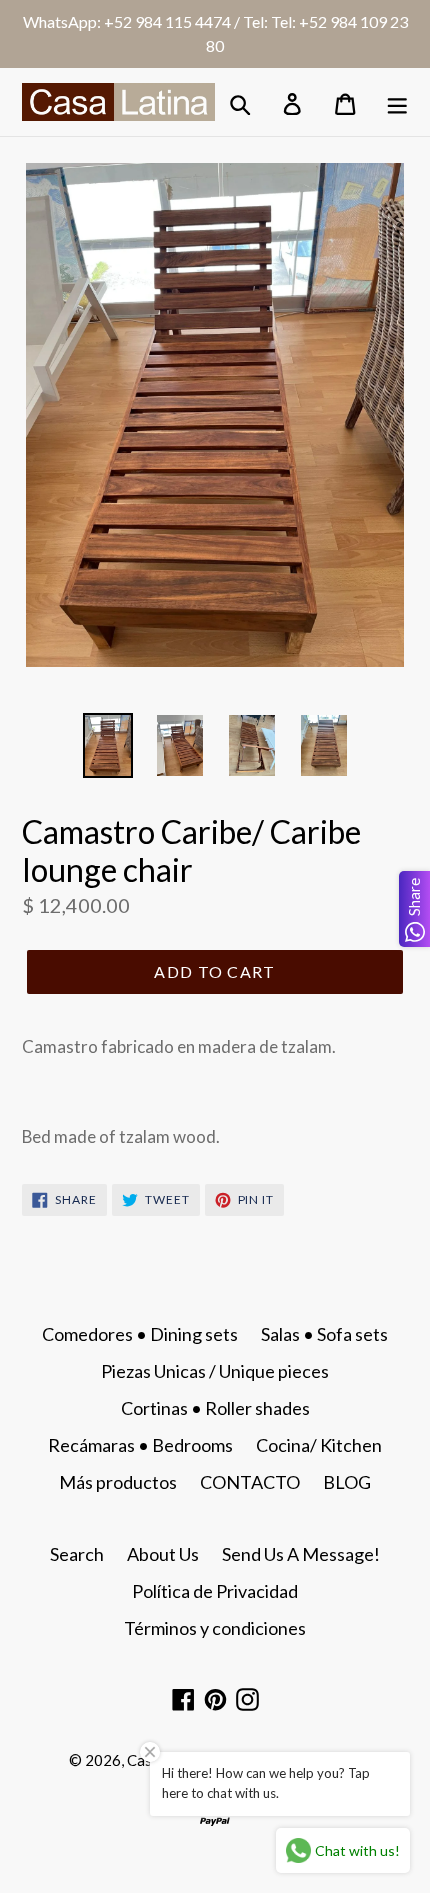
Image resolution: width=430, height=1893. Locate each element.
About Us (163, 1554)
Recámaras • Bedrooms (140, 1445)
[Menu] (398, 102)
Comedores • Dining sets (140, 1334)
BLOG (347, 1482)
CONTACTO (250, 1482)
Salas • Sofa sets (324, 1334)
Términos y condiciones (215, 1628)
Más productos (118, 1482)
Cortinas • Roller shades (215, 1408)
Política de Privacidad (215, 1591)
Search (77, 1554)
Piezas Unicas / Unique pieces (215, 1371)
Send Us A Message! (301, 1554)
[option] (108, 745)
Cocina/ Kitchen (319, 1445)
